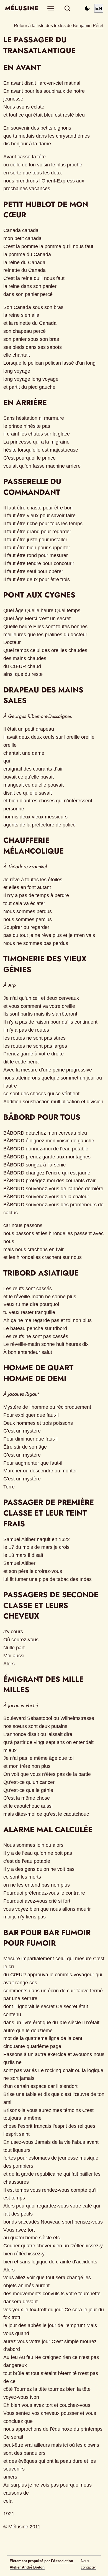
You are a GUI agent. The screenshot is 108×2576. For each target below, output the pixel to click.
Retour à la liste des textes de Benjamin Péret (59, 25)
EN (99, 8)
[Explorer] (51, 8)
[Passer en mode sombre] (87, 8)
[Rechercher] (67, 8)
